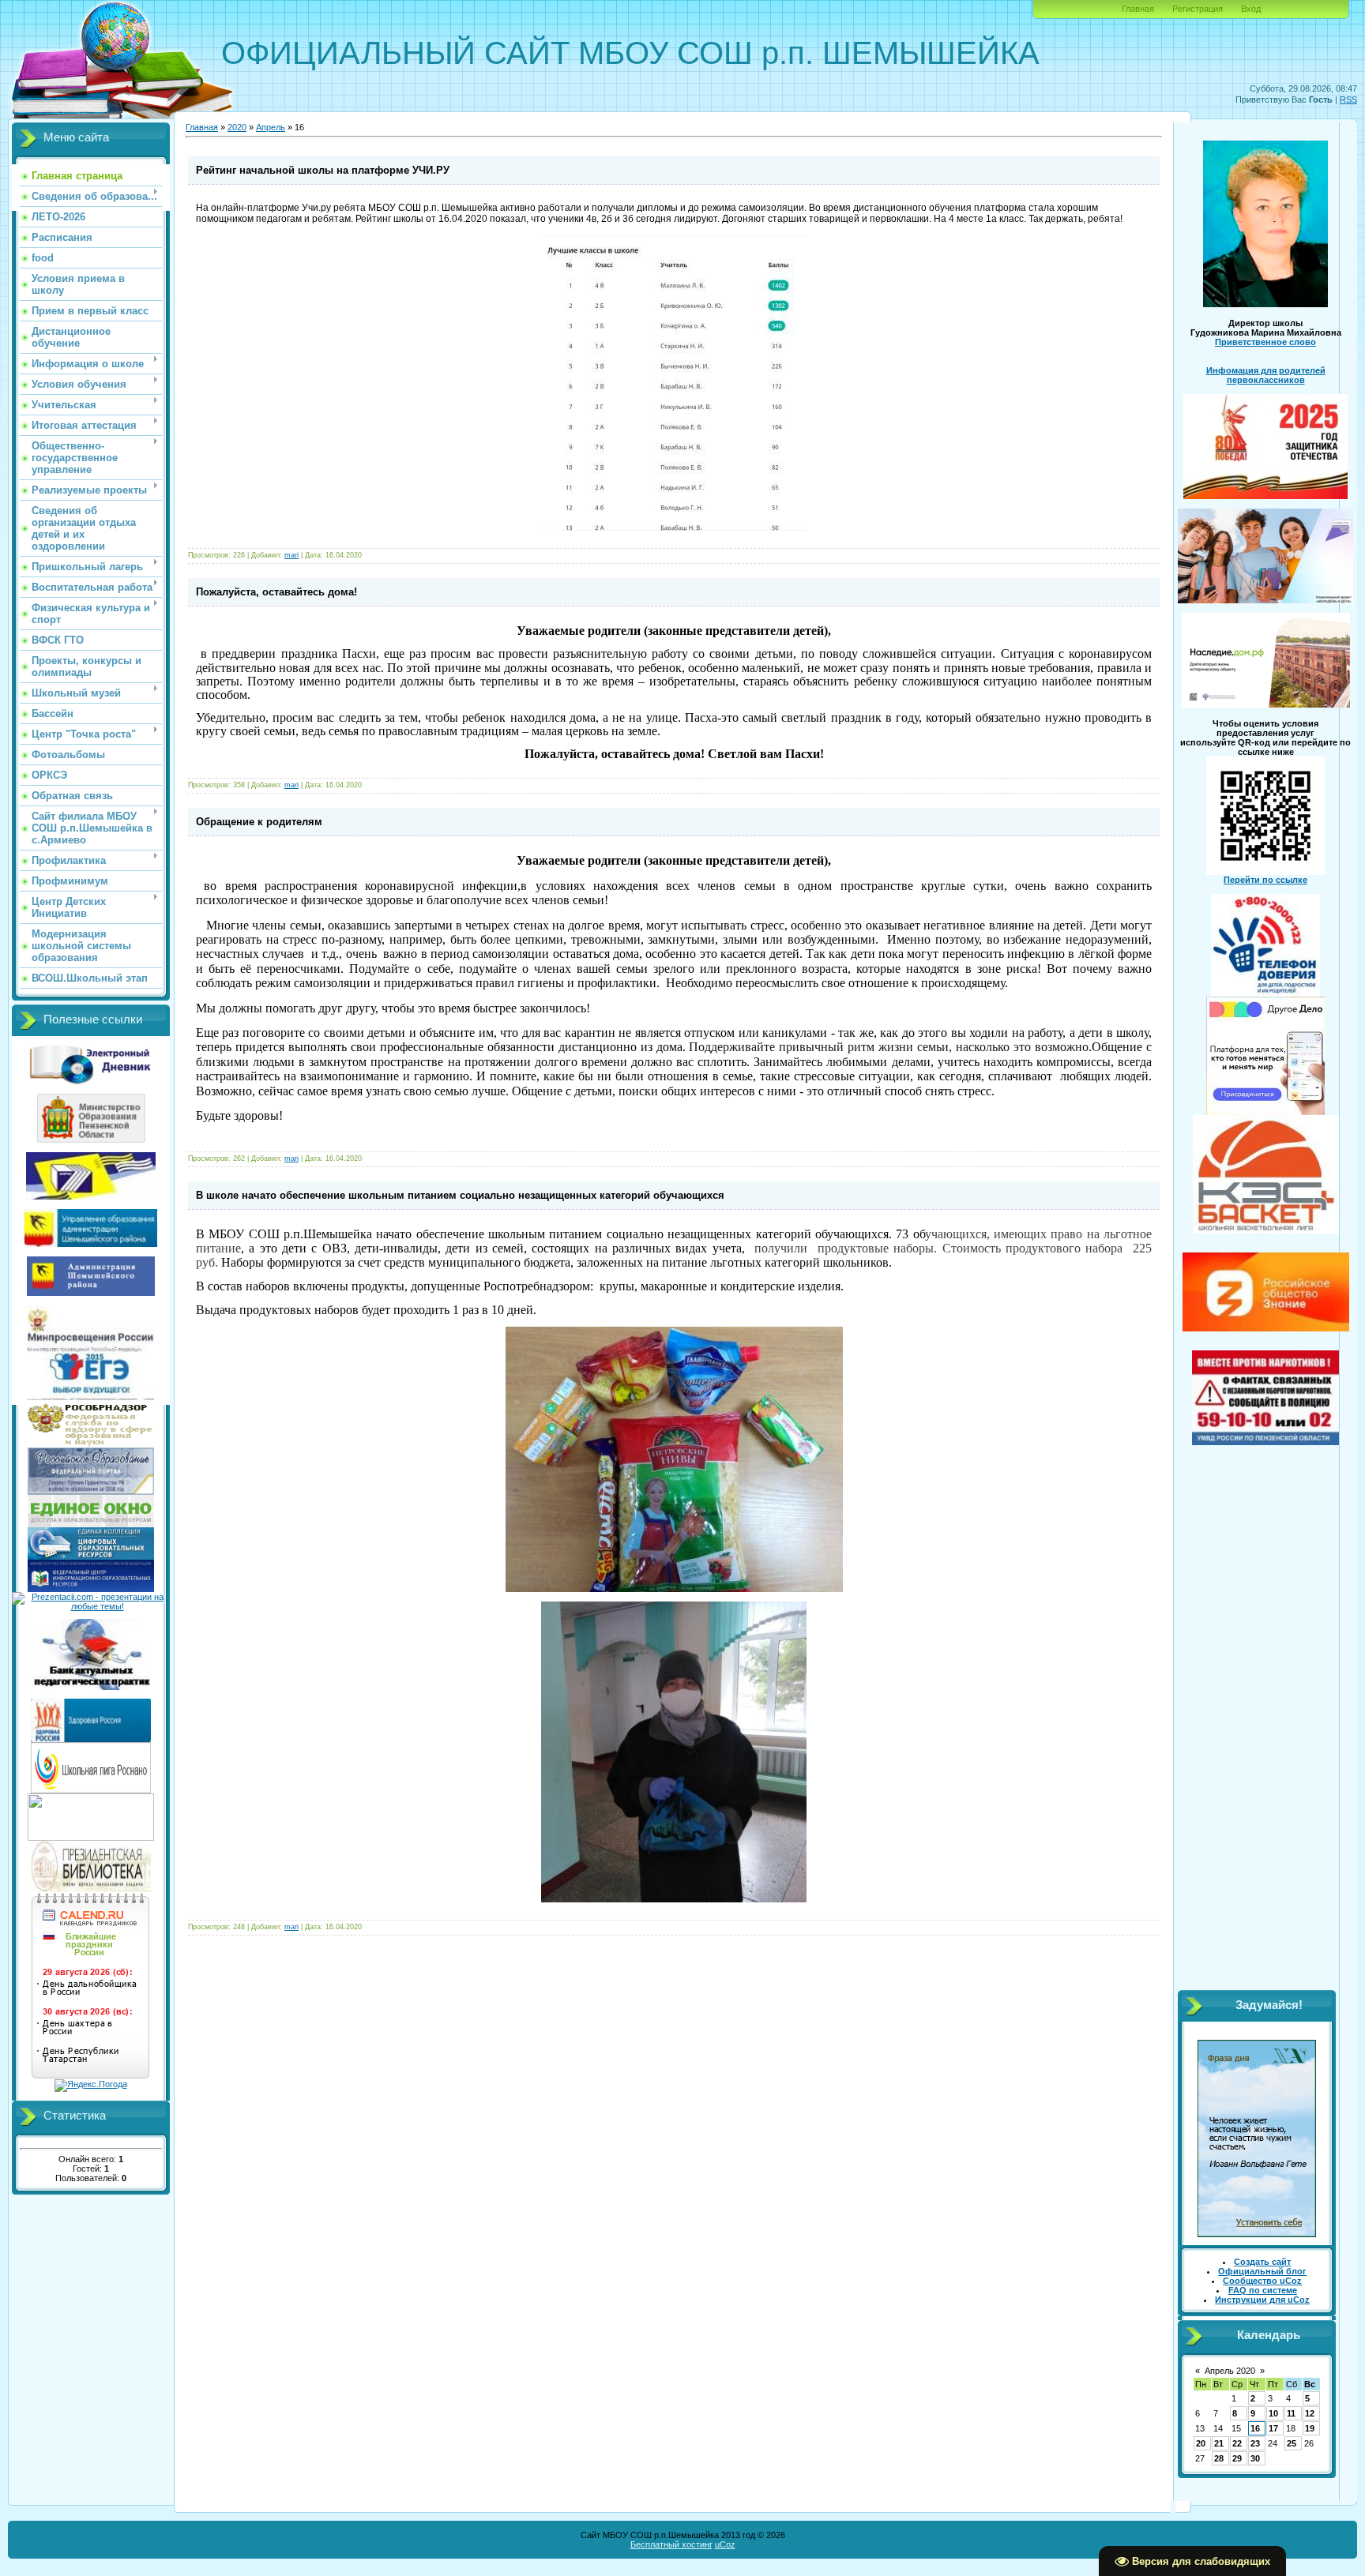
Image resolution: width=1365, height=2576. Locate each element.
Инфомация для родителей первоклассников (1266, 375)
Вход (1251, 9)
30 (1255, 2458)
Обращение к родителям (259, 822)
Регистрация (1198, 9)
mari (291, 555)
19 (1310, 2428)
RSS (1348, 100)
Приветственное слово (1265, 342)
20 (1201, 2443)
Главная (1138, 9)
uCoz (725, 2544)
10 (1273, 2413)
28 (1219, 2458)
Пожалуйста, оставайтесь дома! (276, 592)
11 (1291, 2413)
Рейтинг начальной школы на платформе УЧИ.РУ (323, 170)
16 (1255, 2428)
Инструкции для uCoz (1262, 2300)
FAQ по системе (1263, 2290)
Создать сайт (1262, 2262)
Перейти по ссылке (1265, 880)
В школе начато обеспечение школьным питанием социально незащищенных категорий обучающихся (460, 1195)
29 (1237, 2458)
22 (1237, 2443)
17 (1273, 2428)
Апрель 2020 (1230, 2371)
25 (1292, 2443)
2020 (237, 127)
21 (1219, 2443)
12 (1310, 2413)
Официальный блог (1262, 2271)
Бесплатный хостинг (671, 2544)
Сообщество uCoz (1262, 2281)
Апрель (271, 127)
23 (1255, 2443)
